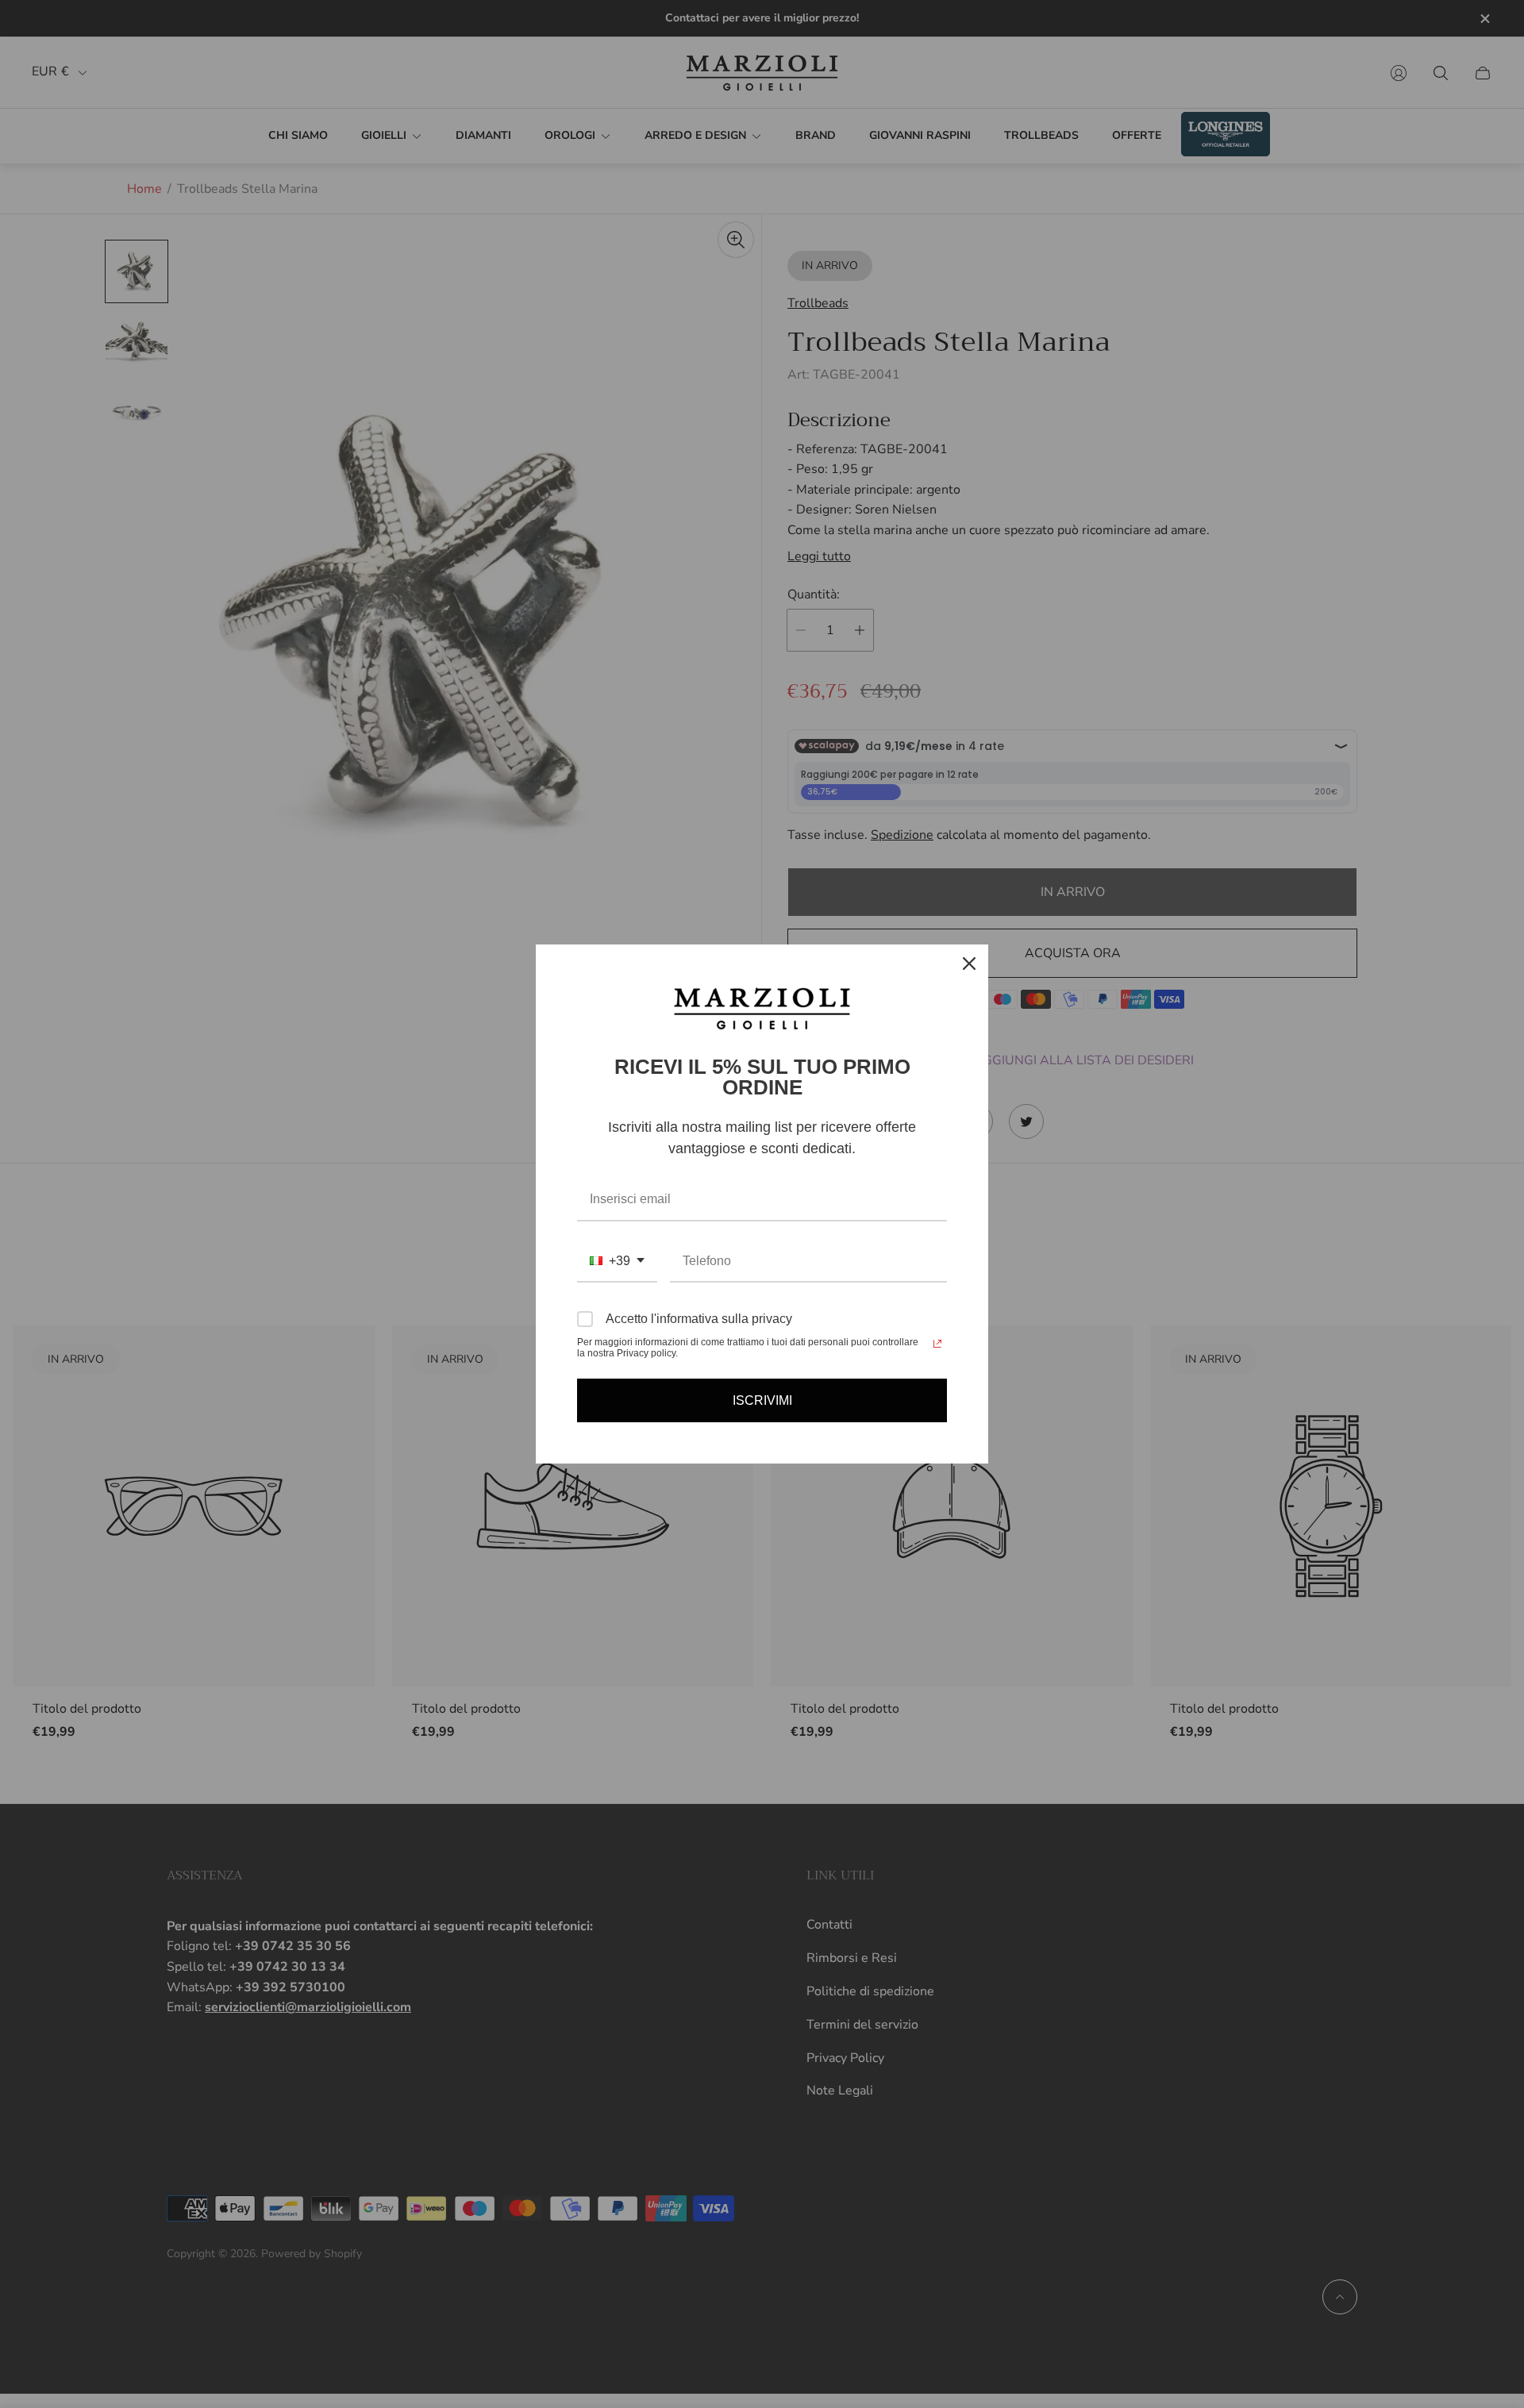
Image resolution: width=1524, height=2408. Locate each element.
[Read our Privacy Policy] (937, 1344)
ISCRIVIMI (762, 1400)
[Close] (969, 964)
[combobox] (617, 1262)
